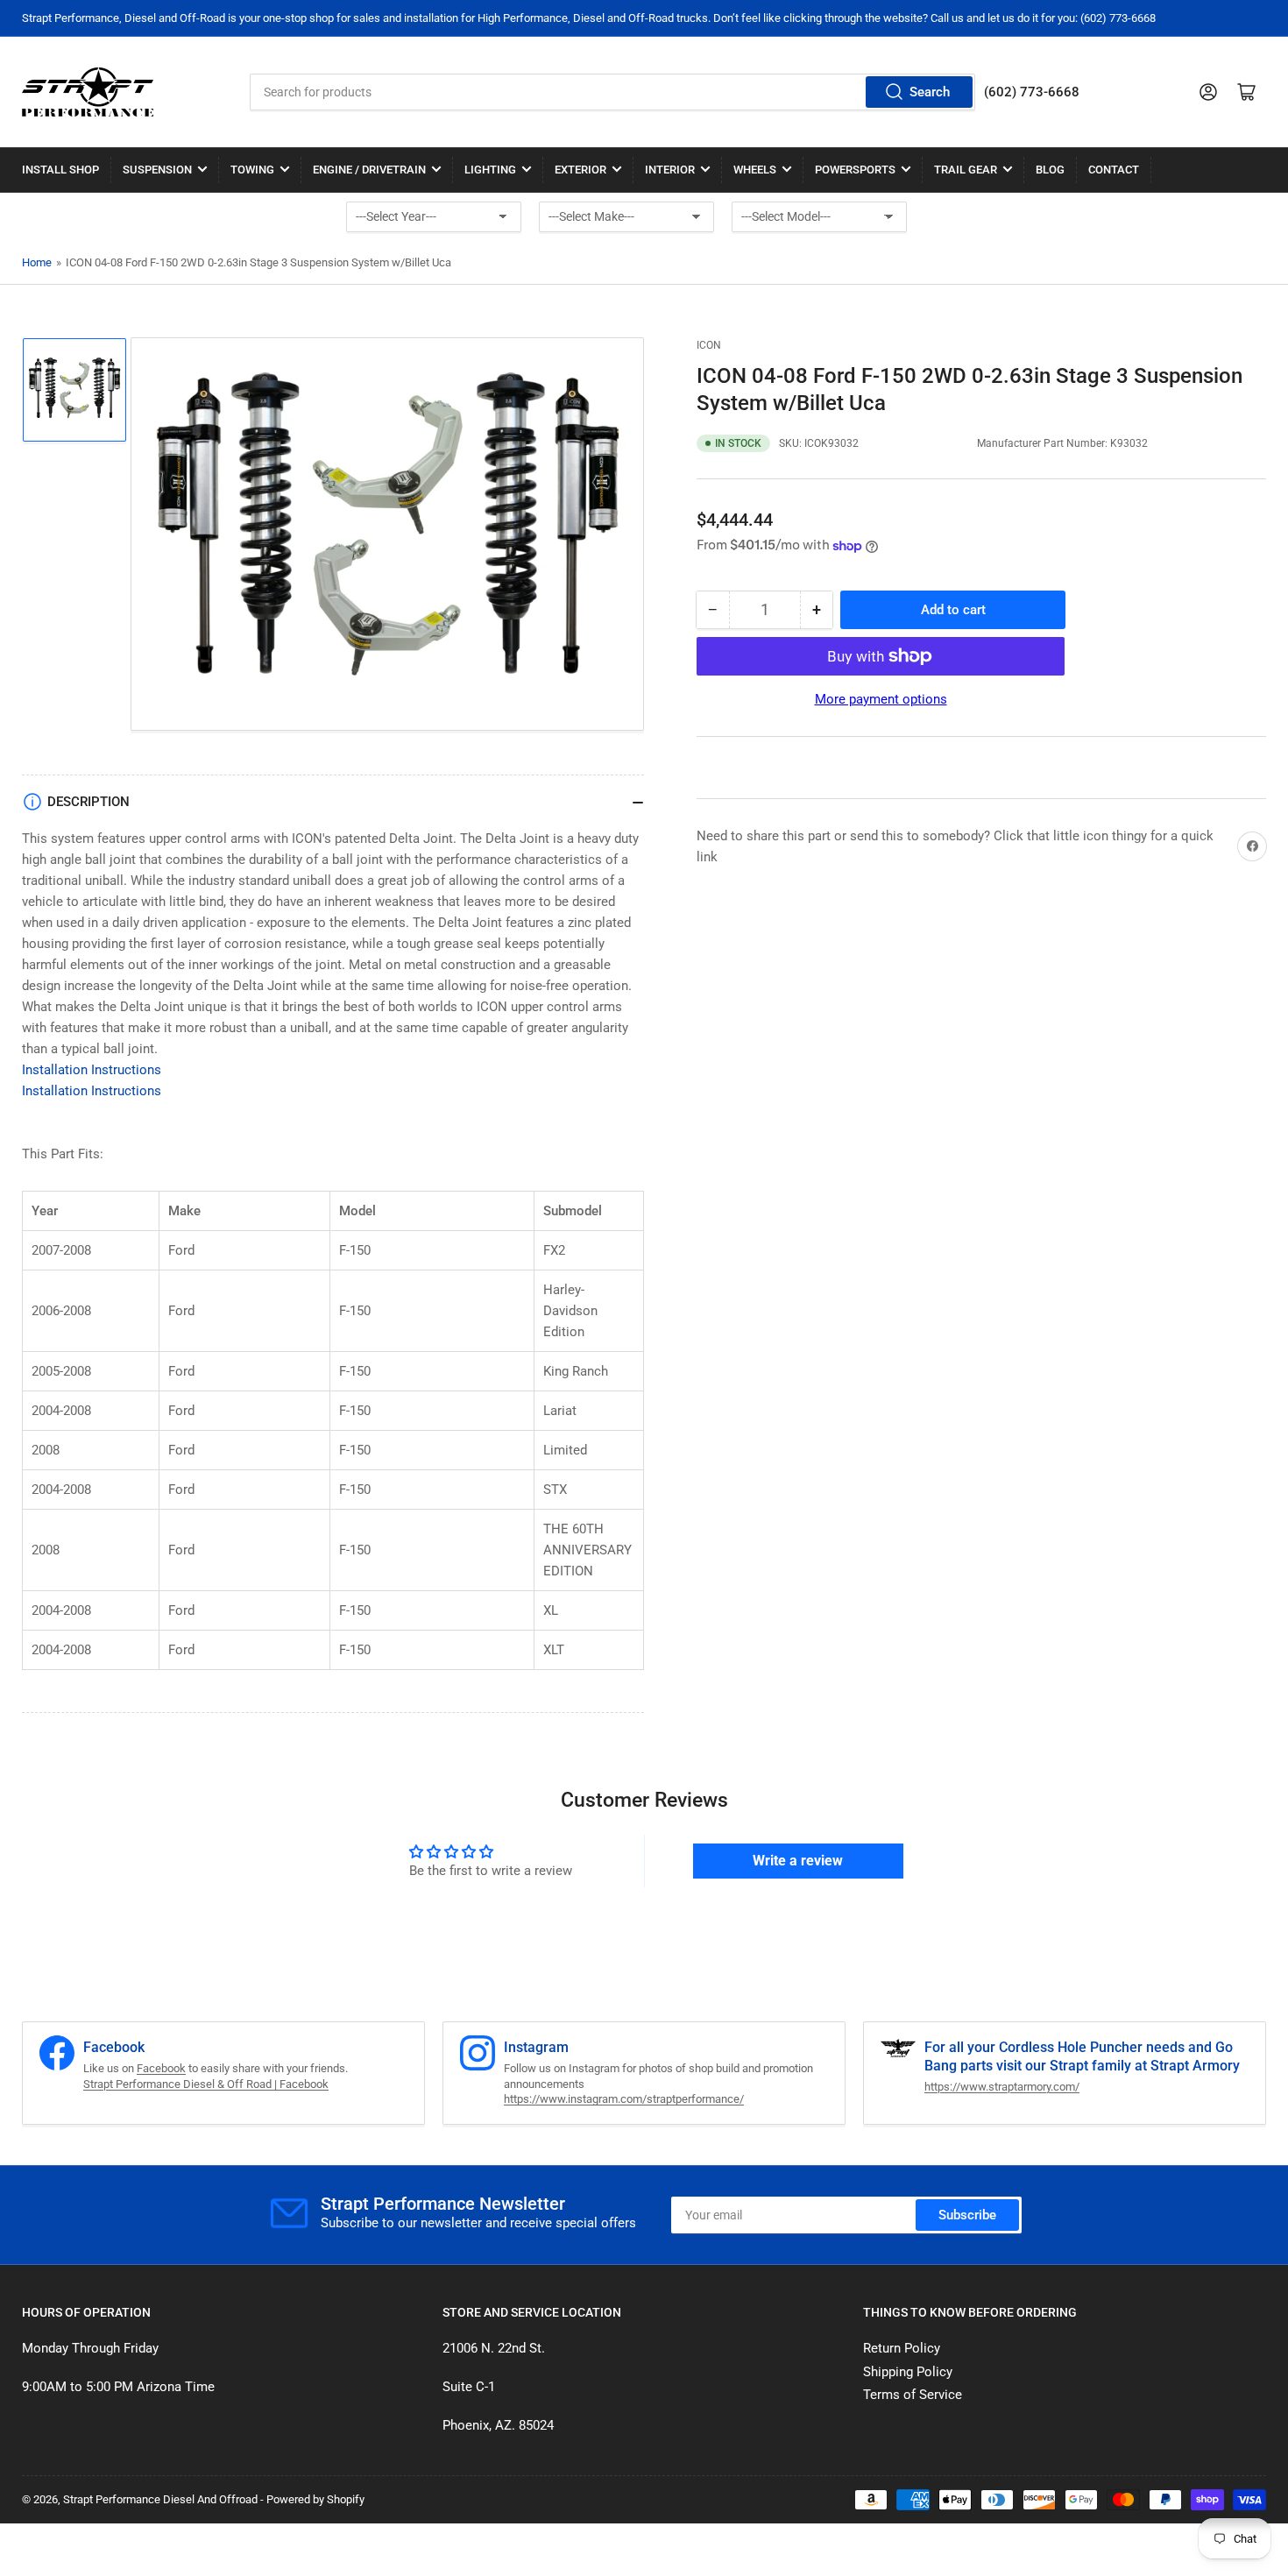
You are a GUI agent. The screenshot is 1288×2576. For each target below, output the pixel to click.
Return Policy (902, 2348)
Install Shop (60, 170)
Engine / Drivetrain (369, 170)
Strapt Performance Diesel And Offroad (160, 2499)
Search (930, 92)
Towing (252, 170)
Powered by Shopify (315, 2499)
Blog (1050, 170)
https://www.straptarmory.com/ (1002, 2087)
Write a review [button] (798, 1861)
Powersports (855, 170)
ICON (709, 345)
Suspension (157, 170)
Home (37, 262)
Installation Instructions (92, 1070)
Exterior (580, 170)
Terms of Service (913, 2395)
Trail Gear (966, 170)
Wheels (755, 170)
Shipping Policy (908, 2372)
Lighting (490, 170)
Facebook (161, 2068)
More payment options (881, 699)
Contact (1114, 170)
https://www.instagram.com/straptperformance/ (624, 2099)
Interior (670, 170)
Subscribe (967, 2215)
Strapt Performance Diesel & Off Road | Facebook (206, 2084)
